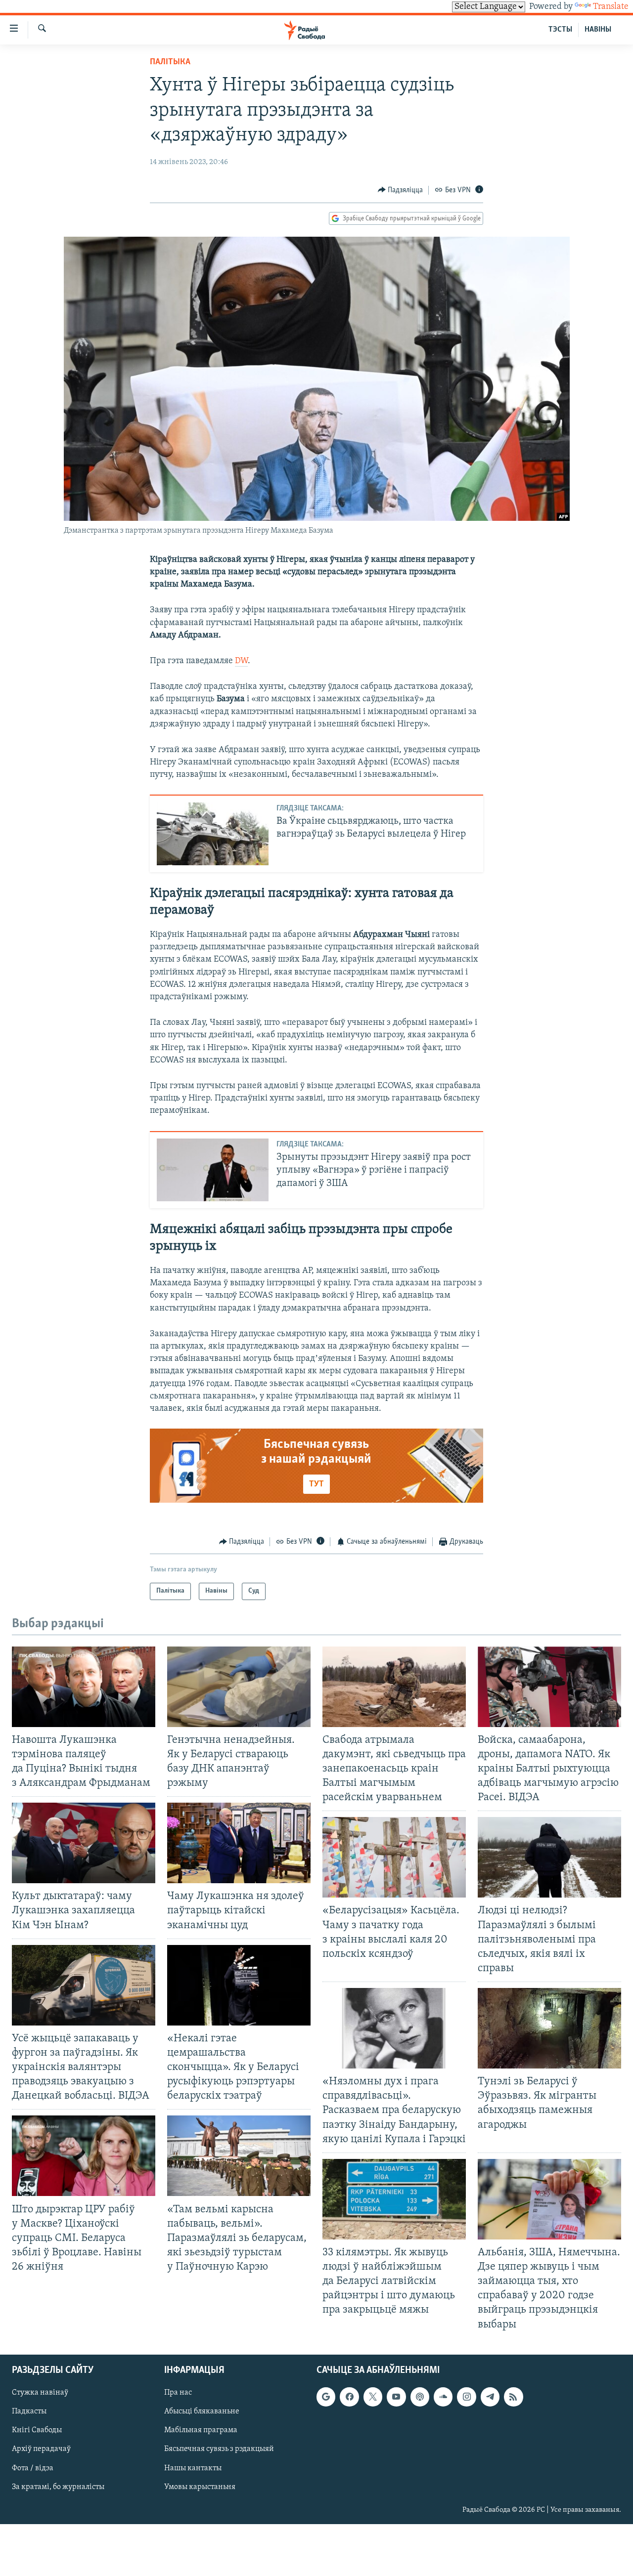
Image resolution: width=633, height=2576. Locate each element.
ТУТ (316, 1484)
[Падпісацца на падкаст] (420, 2397)
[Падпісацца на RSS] (513, 2397)
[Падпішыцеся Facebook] (349, 2397)
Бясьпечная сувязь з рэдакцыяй (219, 2449)
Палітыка (170, 62)
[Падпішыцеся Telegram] (490, 2397)
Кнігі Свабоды (37, 2430)
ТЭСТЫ (560, 30)
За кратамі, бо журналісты (58, 2487)
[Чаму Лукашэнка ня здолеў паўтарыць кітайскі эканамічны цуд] (239, 1843)
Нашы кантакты (193, 2468)
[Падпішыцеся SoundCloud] (443, 2397)
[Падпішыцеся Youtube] (396, 2397)
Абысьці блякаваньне (202, 2411)
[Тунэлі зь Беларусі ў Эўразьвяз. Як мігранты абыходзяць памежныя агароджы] (549, 2028)
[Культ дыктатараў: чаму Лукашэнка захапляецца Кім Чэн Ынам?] (84, 1843)
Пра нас (178, 2393)
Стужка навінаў (40, 2393)
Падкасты (29, 2411)
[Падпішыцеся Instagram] (466, 2397)
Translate (611, 7)
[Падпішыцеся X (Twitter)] (373, 2397)
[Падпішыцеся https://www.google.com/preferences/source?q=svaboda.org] (326, 2397)
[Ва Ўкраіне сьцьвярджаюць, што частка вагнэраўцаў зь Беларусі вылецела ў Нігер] (213, 834)
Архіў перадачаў (41, 2449)
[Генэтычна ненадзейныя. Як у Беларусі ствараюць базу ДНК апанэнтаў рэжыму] (239, 1687)
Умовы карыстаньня (200, 2487)
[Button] (401, 190)
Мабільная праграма (201, 2430)
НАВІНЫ (598, 30)
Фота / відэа (33, 2468)
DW (241, 661)
